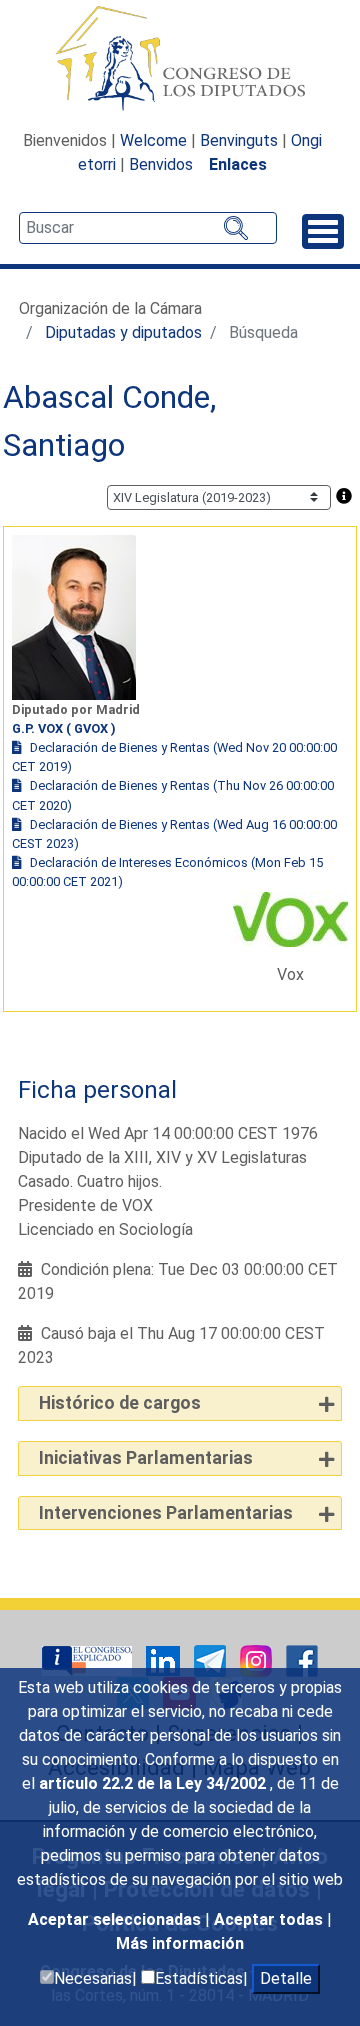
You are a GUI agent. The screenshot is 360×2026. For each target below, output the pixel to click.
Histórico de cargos (120, 1403)
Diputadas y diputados (123, 332)
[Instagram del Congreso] (258, 1660)
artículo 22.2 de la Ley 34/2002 (154, 1783)
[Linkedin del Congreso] (165, 1660)
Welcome (153, 140)
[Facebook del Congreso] (302, 1660)
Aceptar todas (270, 1919)
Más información (180, 1943)
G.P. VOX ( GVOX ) (64, 728)
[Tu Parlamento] (89, 1660)
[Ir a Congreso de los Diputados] (180, 58)
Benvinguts (239, 140)
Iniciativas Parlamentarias (146, 1458)
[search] (148, 228)
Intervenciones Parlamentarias (166, 1513)
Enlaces (238, 164)
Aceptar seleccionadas (116, 1919)
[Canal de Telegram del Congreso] (212, 1660)
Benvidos (161, 164)
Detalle (286, 1978)
